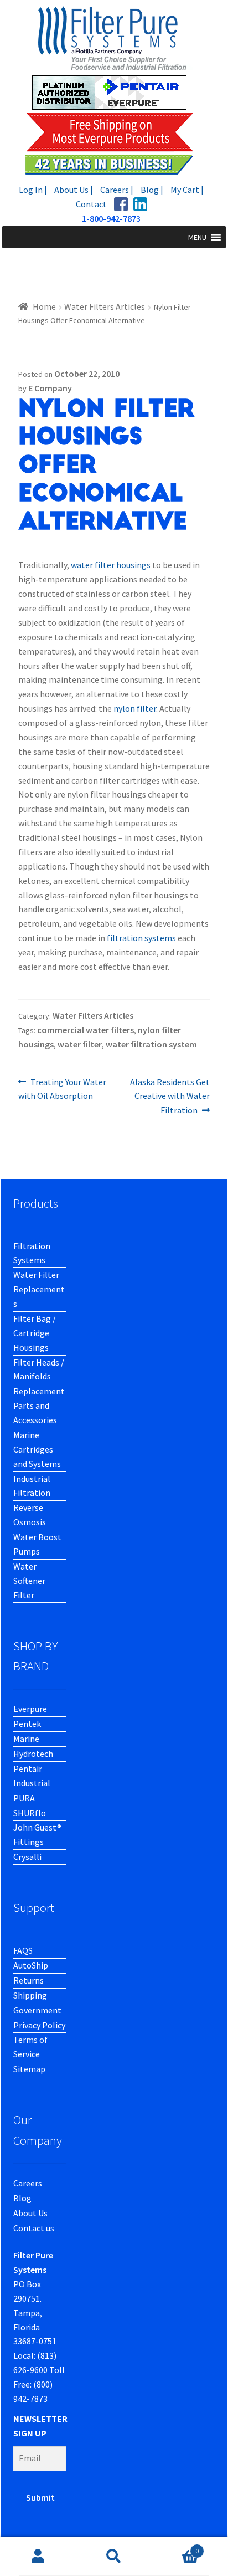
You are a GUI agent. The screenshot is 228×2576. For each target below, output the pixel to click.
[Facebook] (121, 204)
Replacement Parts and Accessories (39, 1405)
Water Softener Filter (29, 1581)
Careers (28, 2183)
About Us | (74, 190)
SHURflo (30, 1813)
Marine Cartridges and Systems (37, 1449)
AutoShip (31, 1965)
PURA (24, 1798)
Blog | (152, 190)
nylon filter (135, 708)
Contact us (34, 2228)
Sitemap (29, 2069)
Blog (22, 2198)
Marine (26, 1739)
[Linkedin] (140, 204)
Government (37, 2010)
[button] (197, 237)
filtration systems (141, 938)
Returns (28, 1980)
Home (44, 306)
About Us (30, 2213)
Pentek (27, 1724)
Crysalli (27, 1857)
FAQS (23, 1950)
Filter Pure (114, 90)
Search (114, 2557)
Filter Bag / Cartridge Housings (35, 1333)
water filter (80, 1044)
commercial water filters (85, 1030)
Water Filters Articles (105, 306)
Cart (176, 2547)
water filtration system (151, 1044)
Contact (91, 204)
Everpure (30, 1709)
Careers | (117, 190)
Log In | (33, 190)
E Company (50, 388)
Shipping (30, 1995)
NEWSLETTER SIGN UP (40, 2426)
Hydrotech (33, 1754)
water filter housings (111, 565)
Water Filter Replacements (39, 1289)
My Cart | (187, 190)
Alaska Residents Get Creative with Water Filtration (170, 1096)
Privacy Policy (39, 2025)
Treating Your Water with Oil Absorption (63, 1089)
